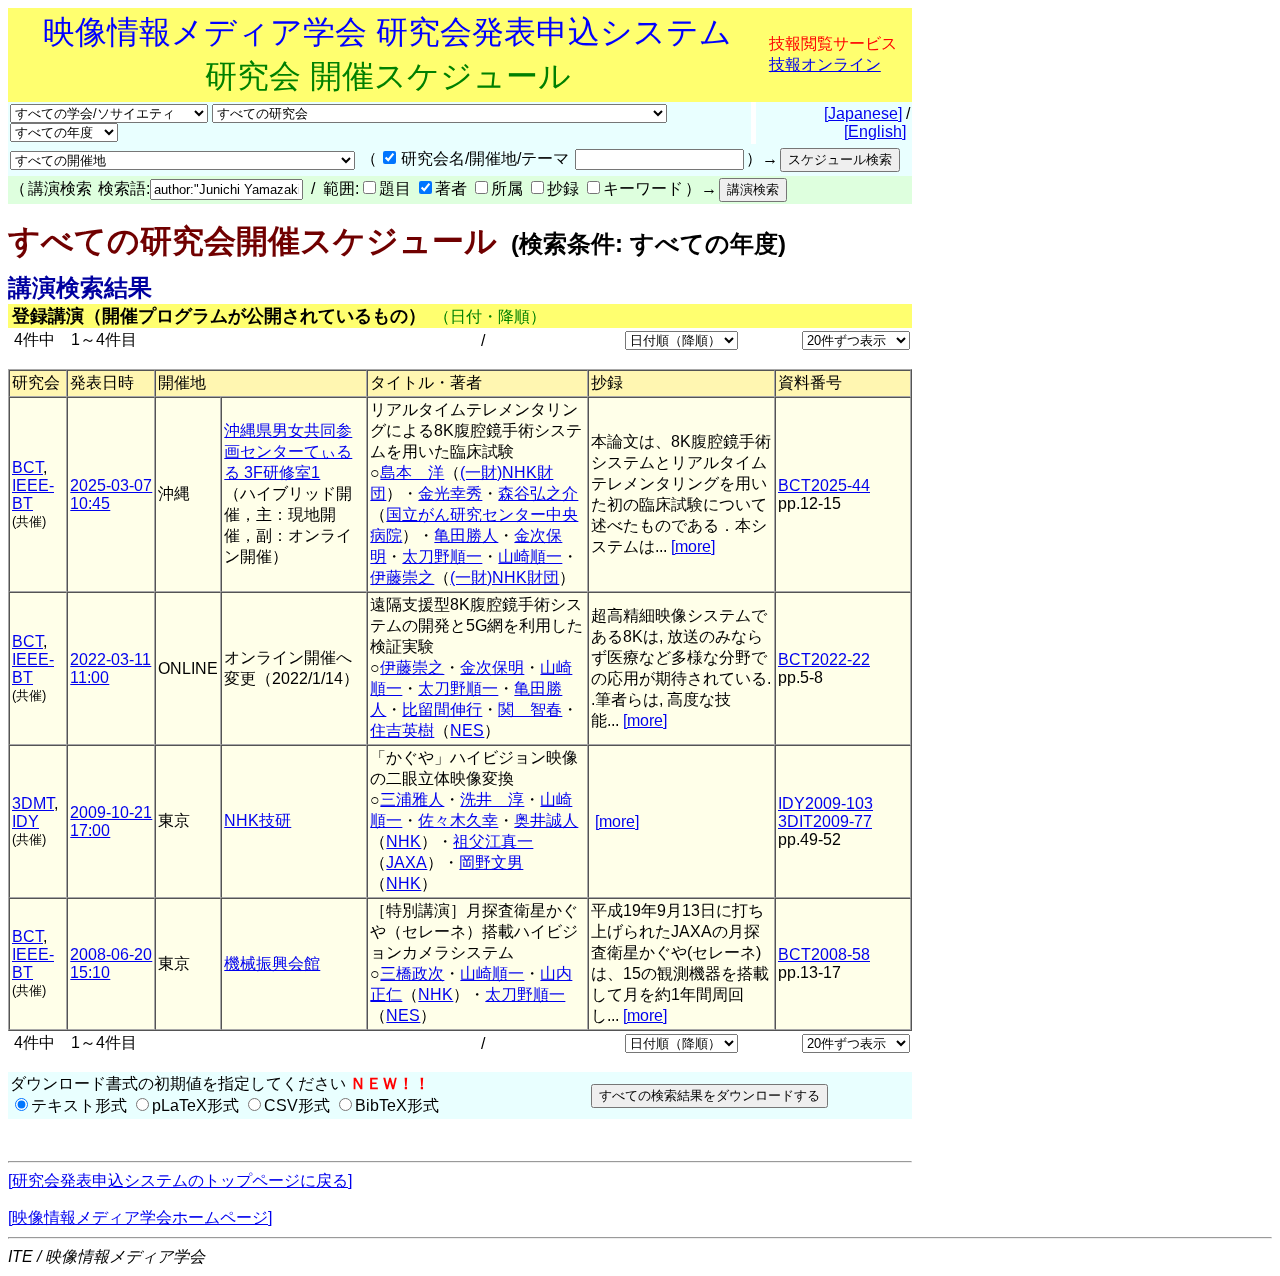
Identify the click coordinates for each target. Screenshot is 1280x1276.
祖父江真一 (493, 841)
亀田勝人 (466, 535)
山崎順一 (530, 556)
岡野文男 (491, 862)
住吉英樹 (402, 730)
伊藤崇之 (402, 577)
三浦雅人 (412, 799)
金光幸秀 (450, 493)
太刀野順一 (442, 556)
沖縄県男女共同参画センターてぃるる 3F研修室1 (288, 451)
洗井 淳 (492, 799)
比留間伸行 (442, 709)
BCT (27, 467)
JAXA (406, 862)
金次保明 (492, 667)
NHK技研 (257, 820)
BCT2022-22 (824, 659)
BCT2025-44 (824, 485)
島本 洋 (412, 472)
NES (467, 730)
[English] (875, 131)
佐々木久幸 (458, 820)
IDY (25, 821)
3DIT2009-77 (825, 821)
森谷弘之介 (538, 493)
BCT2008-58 (824, 954)
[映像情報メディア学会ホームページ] (140, 1217)
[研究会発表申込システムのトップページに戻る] (180, 1180)
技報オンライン (825, 64)
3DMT (33, 803)
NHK (403, 841)
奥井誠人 (546, 820)
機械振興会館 (272, 963)
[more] (693, 546)
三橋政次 (412, 973)
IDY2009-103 (825, 803)
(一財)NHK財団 (504, 577)
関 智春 (530, 709)
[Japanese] (863, 113)
